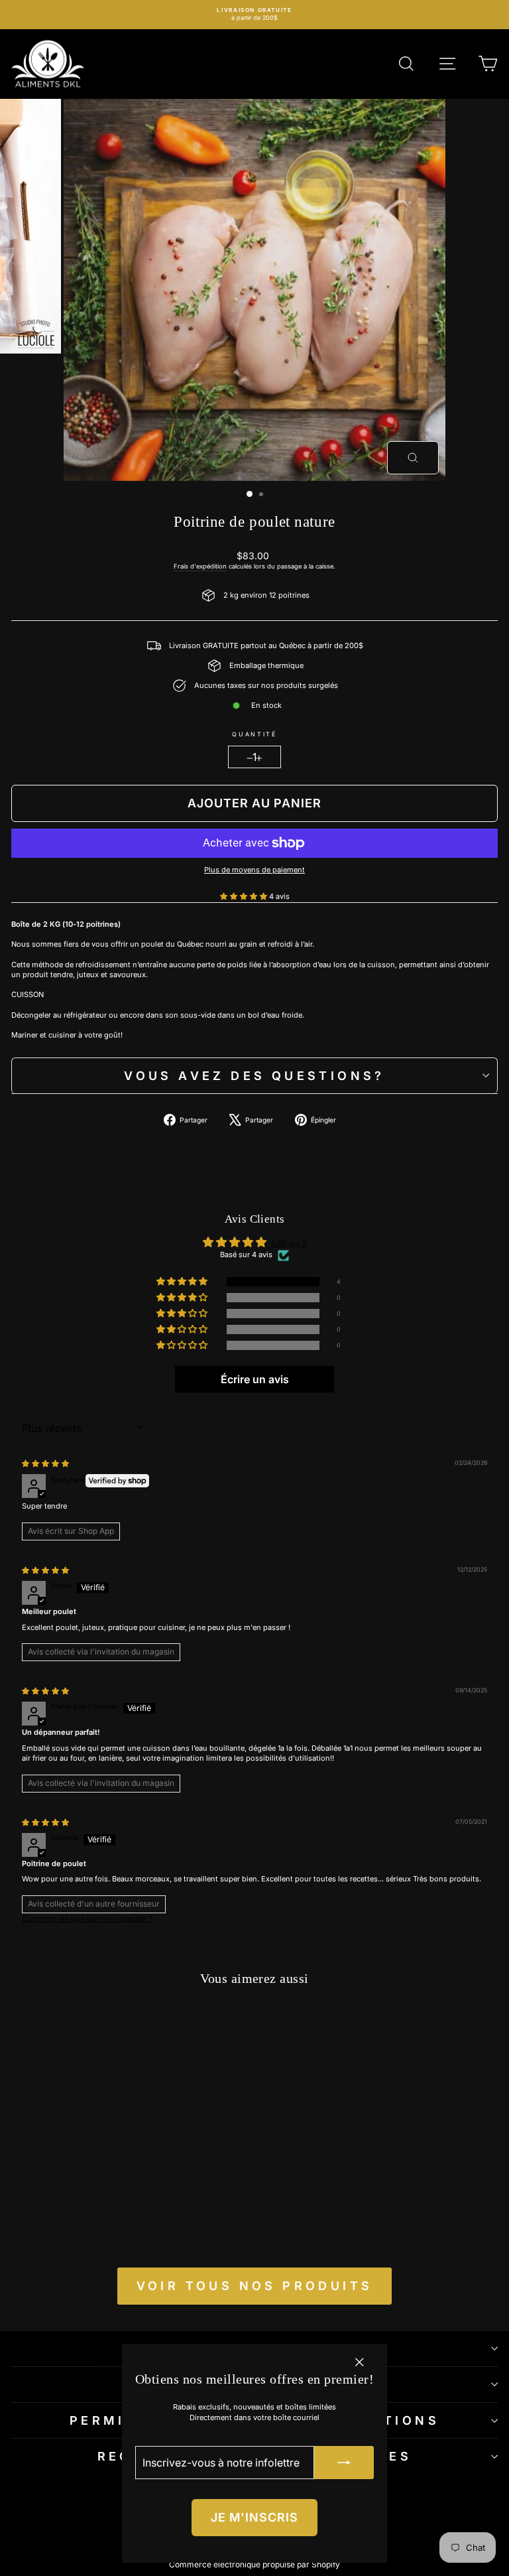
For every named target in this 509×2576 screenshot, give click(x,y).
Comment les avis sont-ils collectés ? (87, 1919)
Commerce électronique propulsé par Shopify (254, 2564)
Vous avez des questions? (254, 1076)
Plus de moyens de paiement (254, 870)
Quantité (254, 734)
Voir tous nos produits (255, 2286)
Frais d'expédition (200, 566)
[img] (45, 1463)
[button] (245, 896)
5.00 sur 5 (289, 1243)
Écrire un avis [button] (255, 1379)
